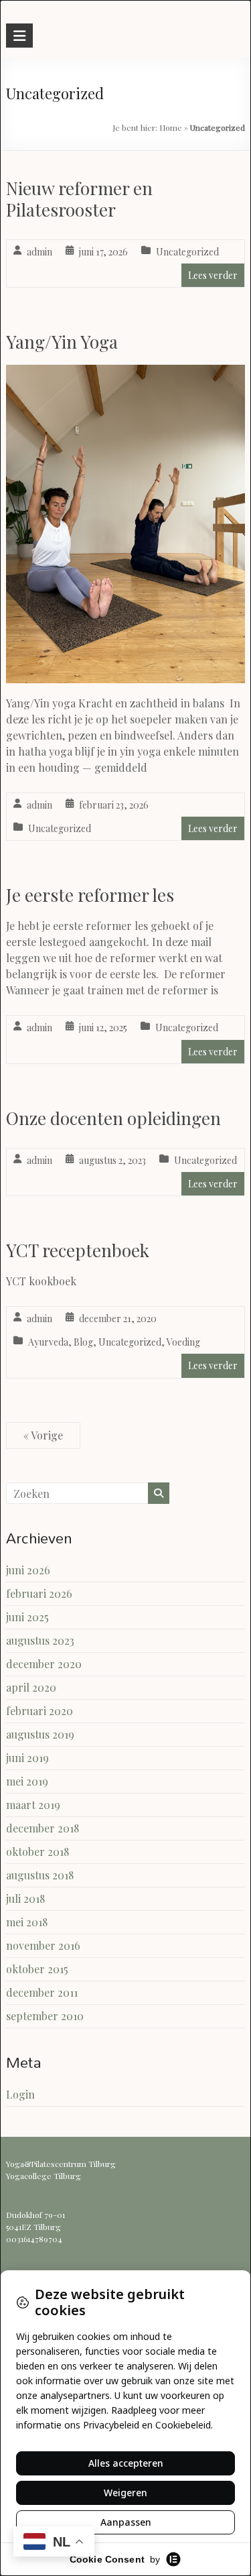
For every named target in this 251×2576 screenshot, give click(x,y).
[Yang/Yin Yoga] (125, 374)
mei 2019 (27, 1781)
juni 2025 (27, 1617)
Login (20, 2094)
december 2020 (44, 1664)
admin (39, 252)
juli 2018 (25, 1898)
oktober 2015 (37, 1969)
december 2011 (42, 1992)
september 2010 (45, 2016)
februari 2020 (39, 1711)
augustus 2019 (40, 1734)
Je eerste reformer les (90, 895)
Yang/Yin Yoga (62, 342)
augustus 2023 (40, 1640)
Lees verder (213, 275)
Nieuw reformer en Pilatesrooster (79, 199)
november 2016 (43, 1945)
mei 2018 (27, 1922)
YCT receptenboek (78, 1250)
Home (171, 127)
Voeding (183, 1342)
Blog (83, 1342)
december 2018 (43, 1828)
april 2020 (31, 1687)
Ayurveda (48, 1342)
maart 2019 (33, 1805)
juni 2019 (27, 1758)
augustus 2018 (40, 1875)
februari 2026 (39, 1593)
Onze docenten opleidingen (113, 1118)
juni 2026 (28, 1570)
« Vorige (43, 1435)
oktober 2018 (37, 1852)
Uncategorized (187, 252)
